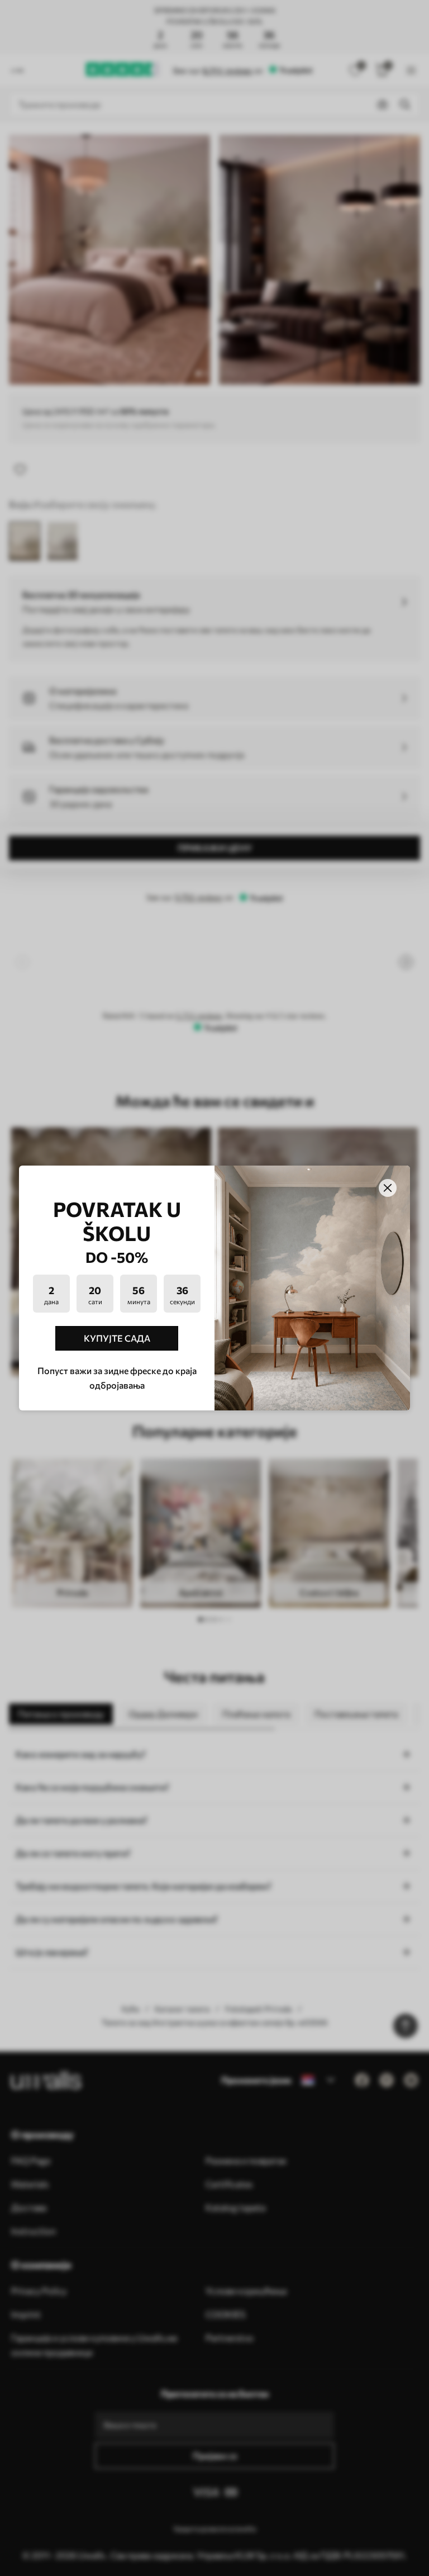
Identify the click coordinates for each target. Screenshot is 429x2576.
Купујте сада (117, 1338)
